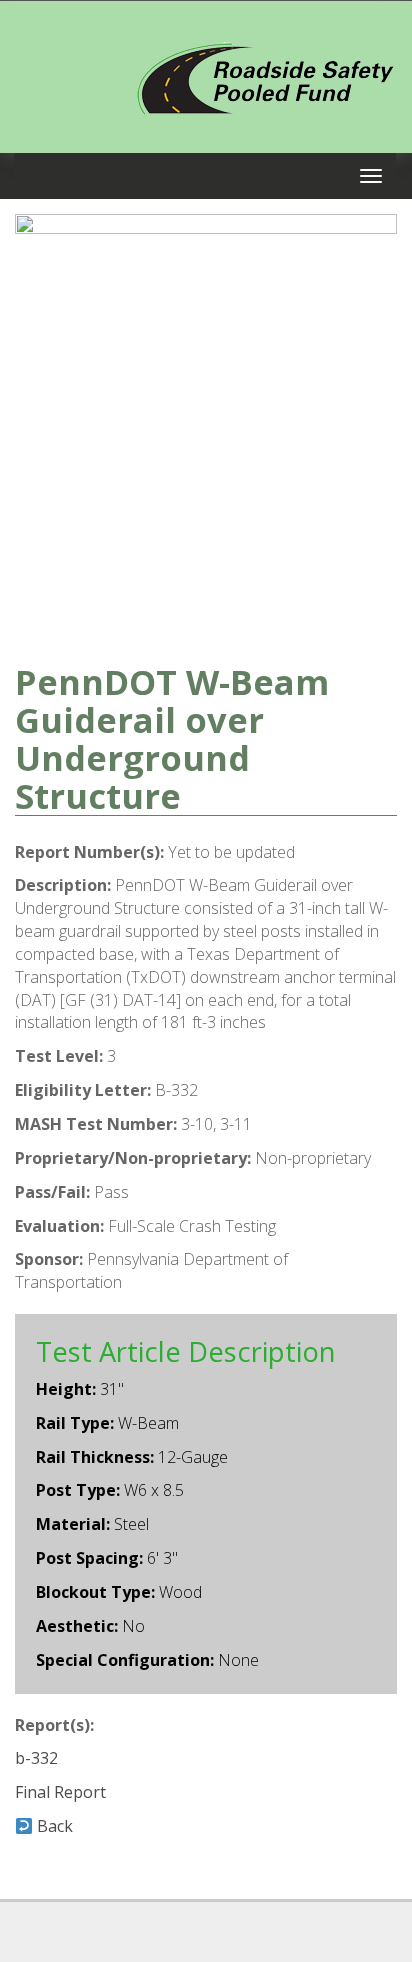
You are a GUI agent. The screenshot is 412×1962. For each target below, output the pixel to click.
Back (53, 1826)
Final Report (60, 1792)
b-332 (36, 1758)
